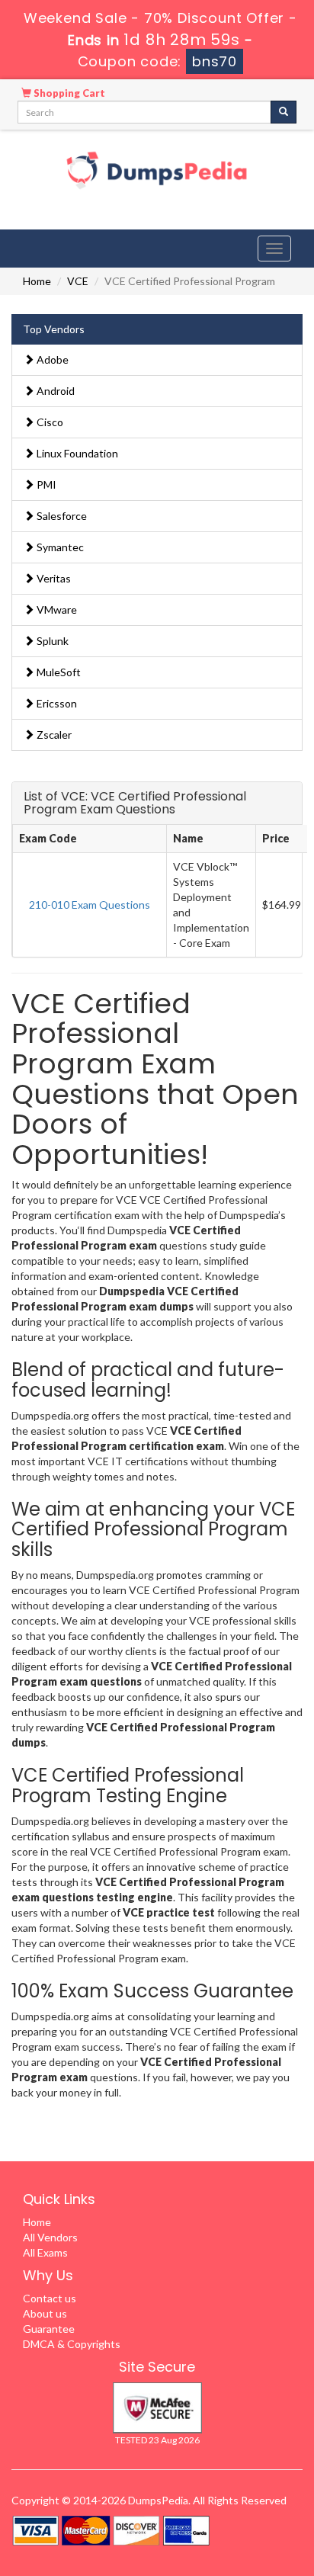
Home (37, 281)
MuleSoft (58, 672)
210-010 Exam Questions (90, 905)
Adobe (51, 359)
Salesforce (61, 516)
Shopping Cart (68, 93)
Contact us (50, 2298)
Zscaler (53, 735)
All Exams (45, 2252)
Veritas (53, 578)
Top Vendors (54, 329)
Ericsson (56, 703)
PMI (45, 484)
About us (45, 2313)
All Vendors (50, 2237)
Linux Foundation (76, 453)
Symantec (59, 547)
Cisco (49, 422)
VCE (78, 281)
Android (54, 391)
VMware (56, 610)
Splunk (51, 641)
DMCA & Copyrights (72, 2344)
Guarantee (49, 2329)
